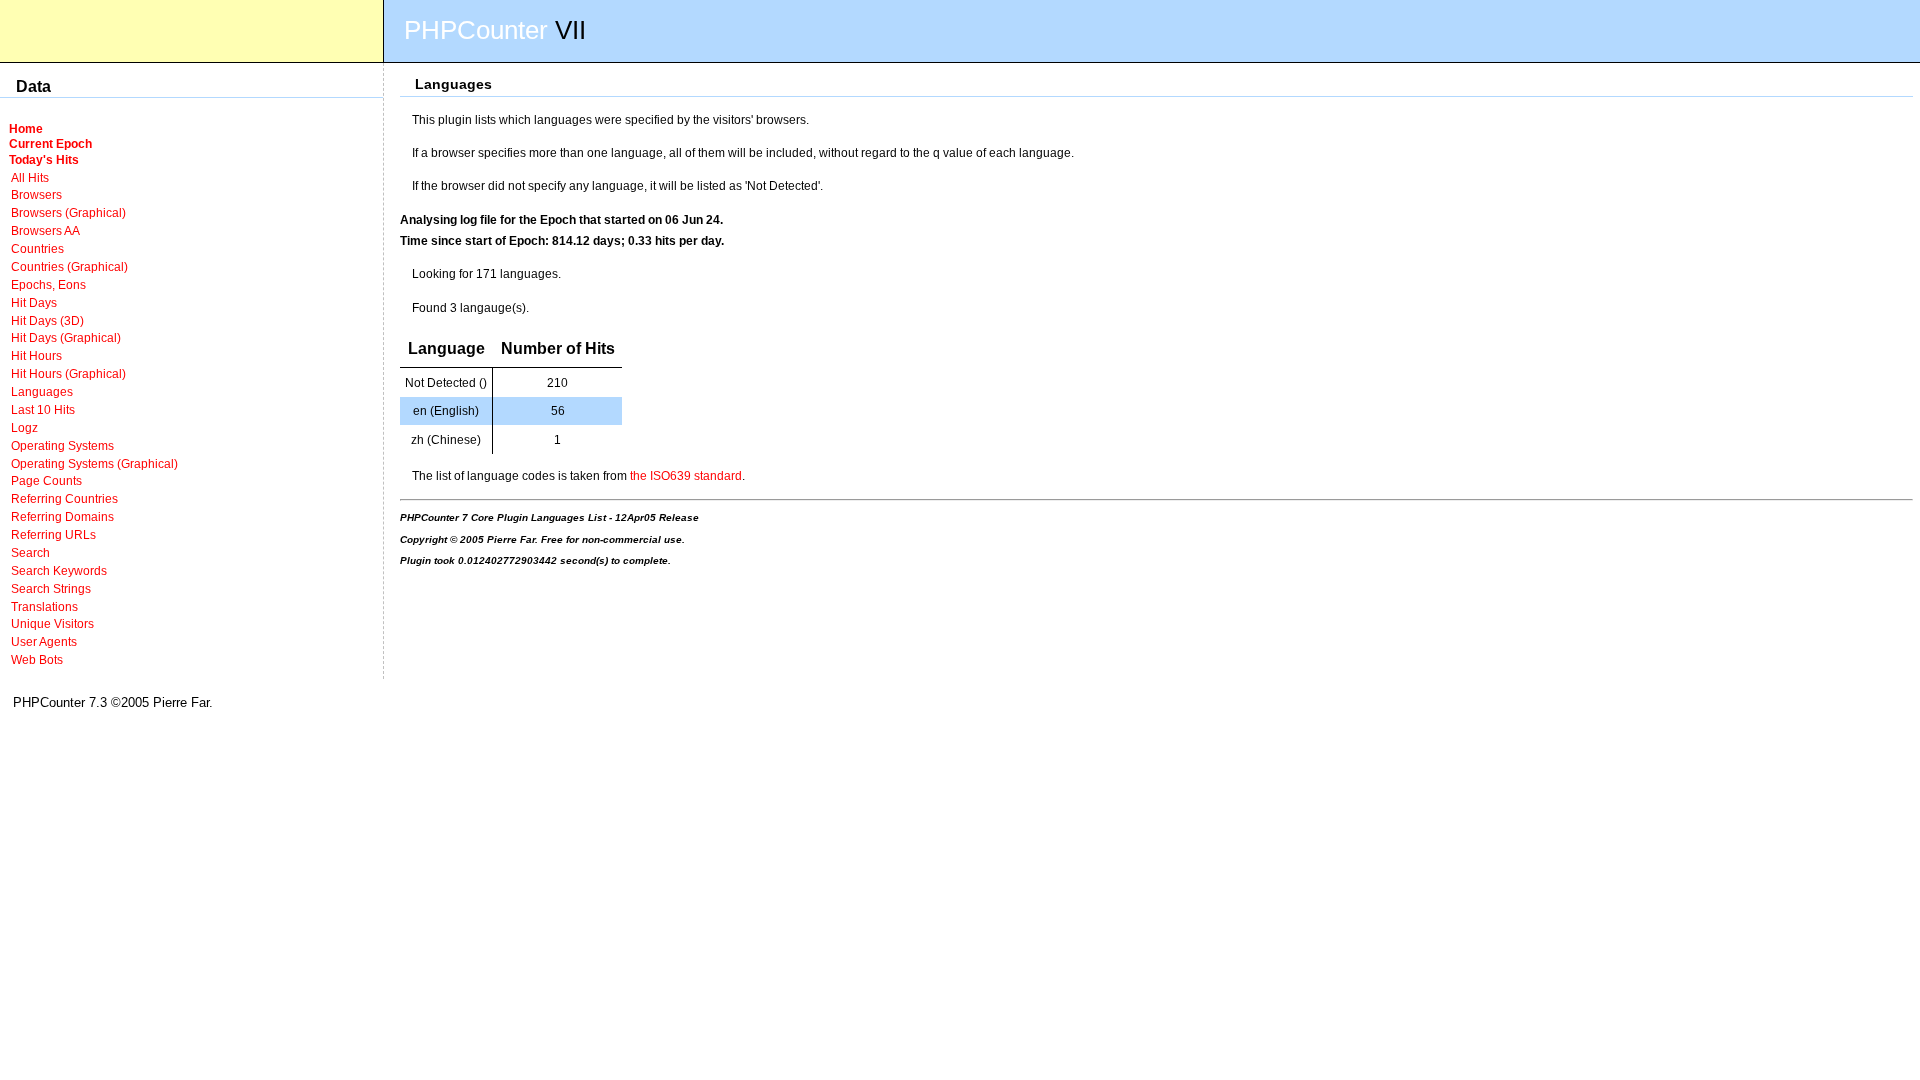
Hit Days (34, 302)
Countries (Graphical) (69, 266)
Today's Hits (44, 159)
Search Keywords (59, 570)
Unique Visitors (52, 623)
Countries (37, 248)
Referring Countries (64, 498)
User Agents (44, 641)
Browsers (36, 194)
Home (26, 128)
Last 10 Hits (43, 409)
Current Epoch (50, 143)
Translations (44, 606)
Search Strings (51, 588)
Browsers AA (45, 230)
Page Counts (46, 480)
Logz (24, 427)
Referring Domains (62, 516)
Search (30, 552)
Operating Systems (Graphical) (94, 463)
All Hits (30, 177)
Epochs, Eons (48, 284)
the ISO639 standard (686, 475)
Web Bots (37, 659)
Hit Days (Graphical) (66, 337)
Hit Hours (36, 355)
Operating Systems (62, 445)
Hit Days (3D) (47, 320)
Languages (42, 391)
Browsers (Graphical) (68, 212)
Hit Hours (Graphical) (68, 373)
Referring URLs (53, 534)
